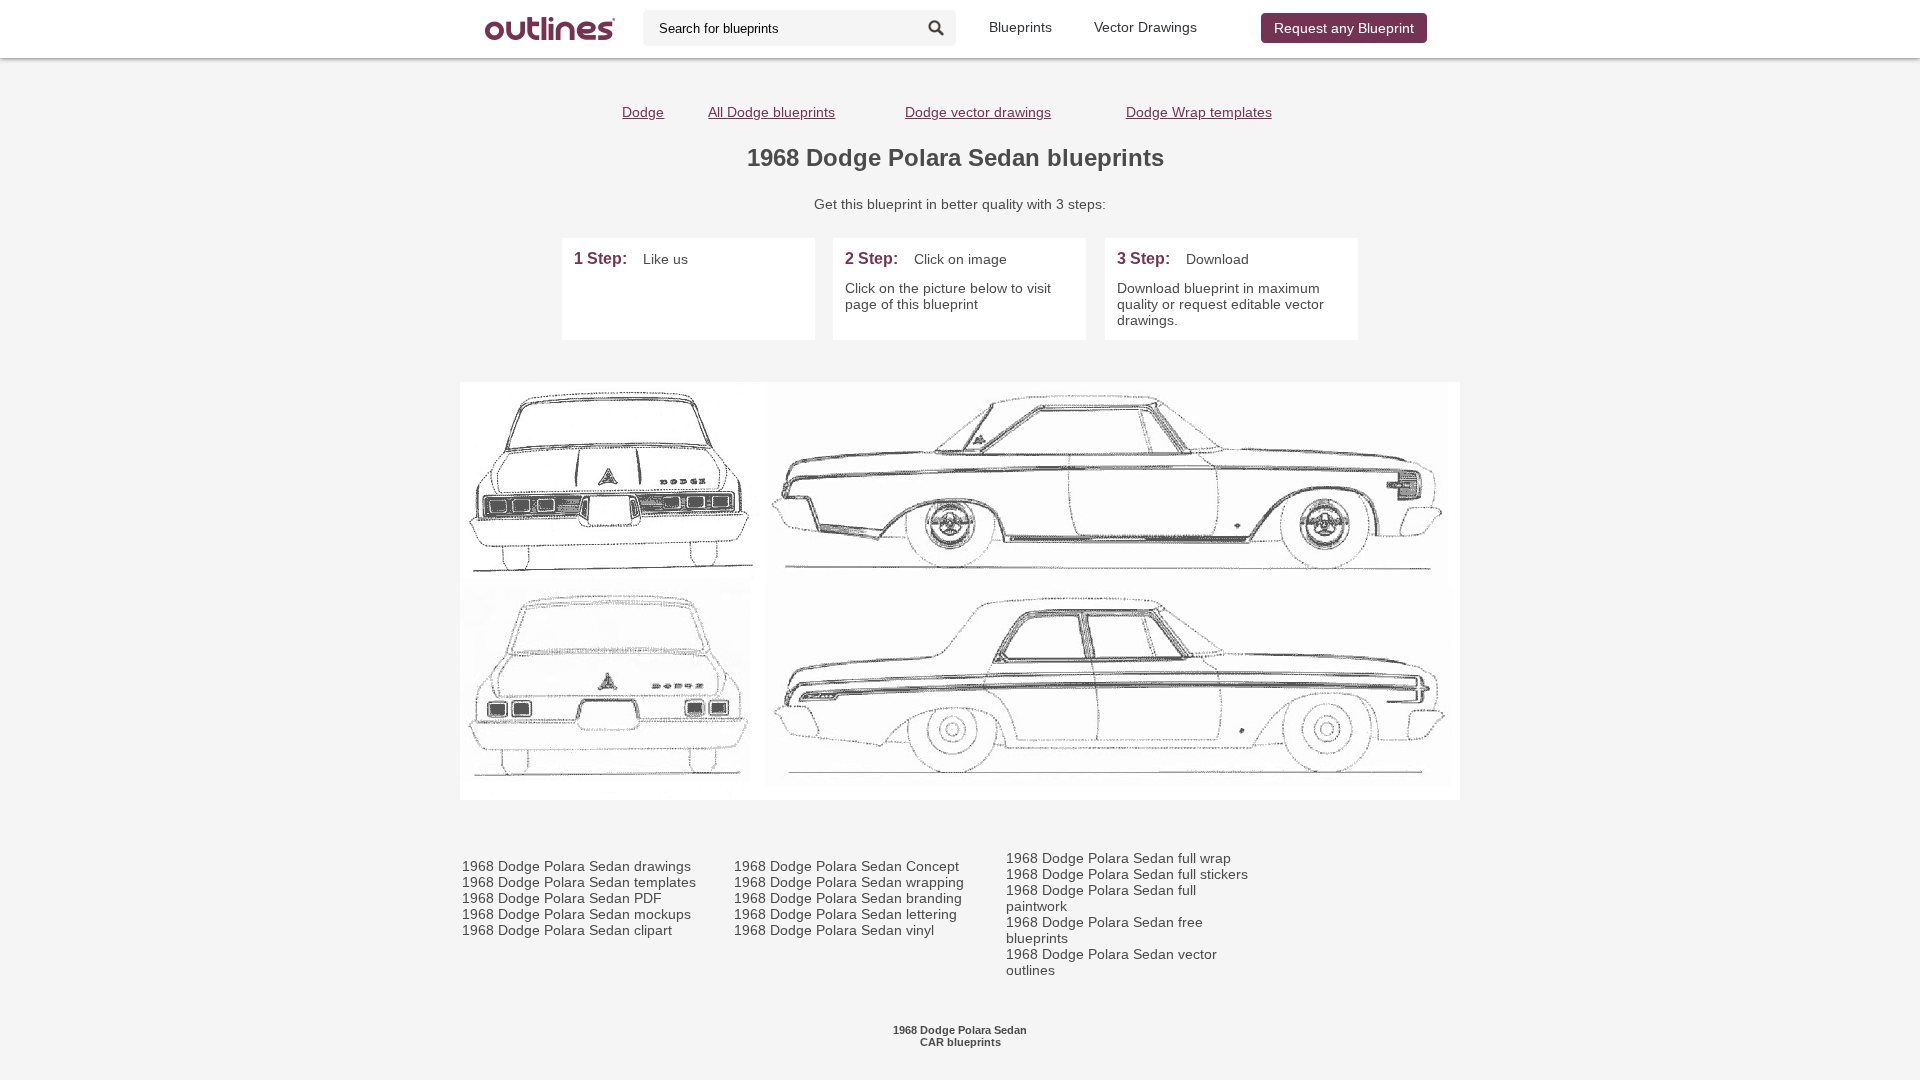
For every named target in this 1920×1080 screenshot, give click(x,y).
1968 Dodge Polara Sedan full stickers (1127, 874)
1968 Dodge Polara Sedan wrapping (849, 882)
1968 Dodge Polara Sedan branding (848, 898)
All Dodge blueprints (771, 112)
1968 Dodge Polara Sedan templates (579, 882)
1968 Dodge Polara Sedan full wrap (1118, 858)
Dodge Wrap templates (1199, 112)
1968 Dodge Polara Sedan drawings (576, 866)
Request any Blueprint (1344, 28)
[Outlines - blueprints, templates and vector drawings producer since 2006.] (550, 28)
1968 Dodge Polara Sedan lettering (845, 914)
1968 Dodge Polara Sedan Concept (846, 866)
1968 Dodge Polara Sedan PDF (562, 898)
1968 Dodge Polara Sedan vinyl (834, 930)
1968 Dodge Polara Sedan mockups (576, 914)
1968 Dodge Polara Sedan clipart (567, 930)
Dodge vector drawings (978, 112)
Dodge (643, 112)
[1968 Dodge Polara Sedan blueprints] (960, 795)
